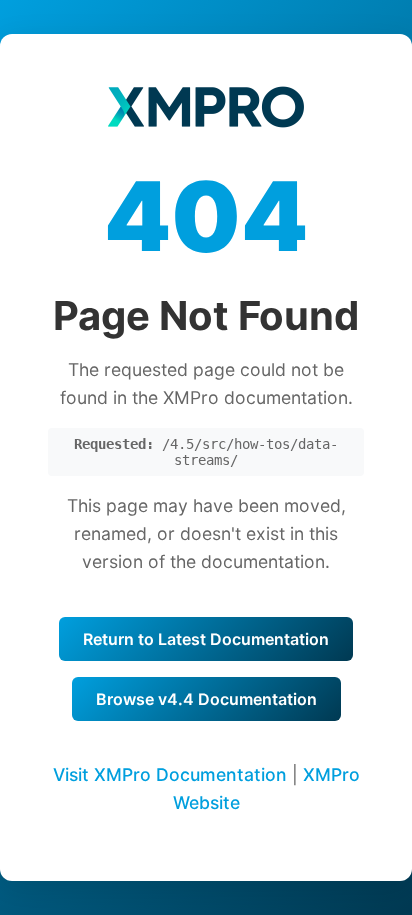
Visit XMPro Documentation (170, 774)
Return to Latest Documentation (206, 639)
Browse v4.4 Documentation (206, 699)
